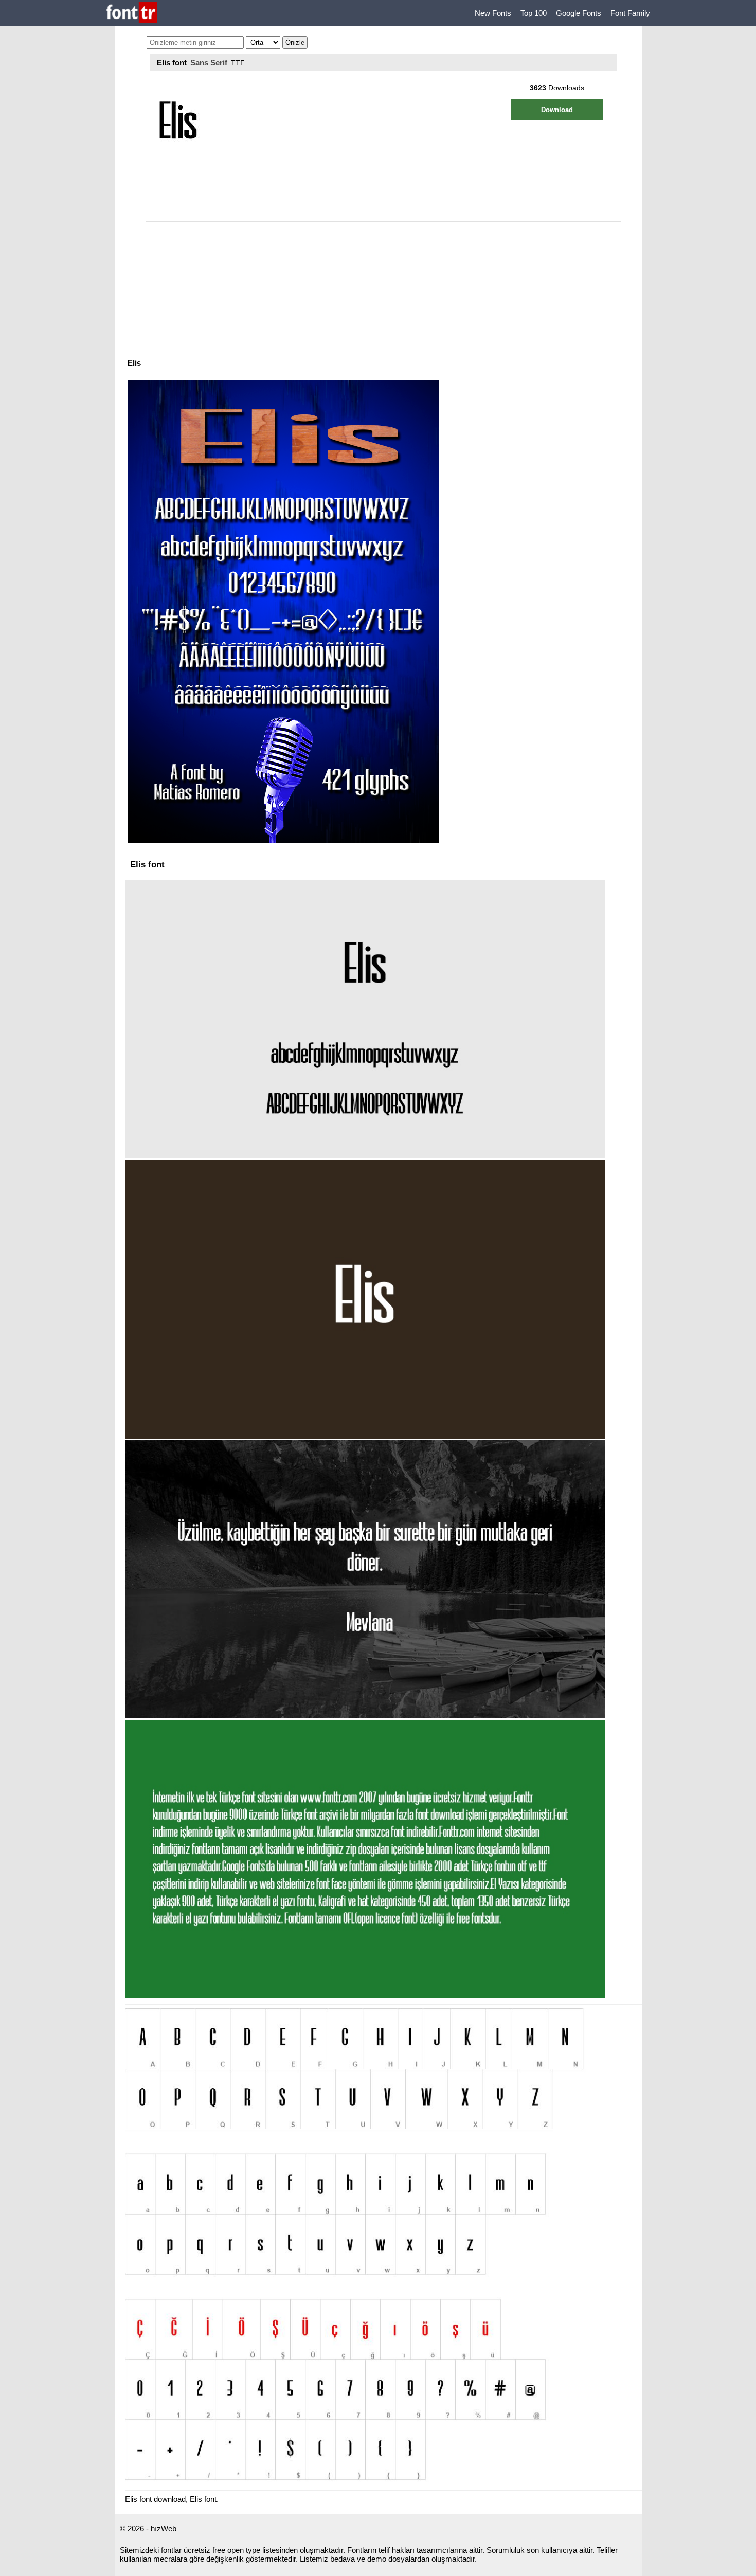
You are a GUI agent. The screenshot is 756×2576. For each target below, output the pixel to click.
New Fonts (493, 13)
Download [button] (557, 110)
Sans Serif (209, 62)
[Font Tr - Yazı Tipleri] (132, 13)
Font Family (630, 13)
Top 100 (534, 13)
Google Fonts (579, 13)
